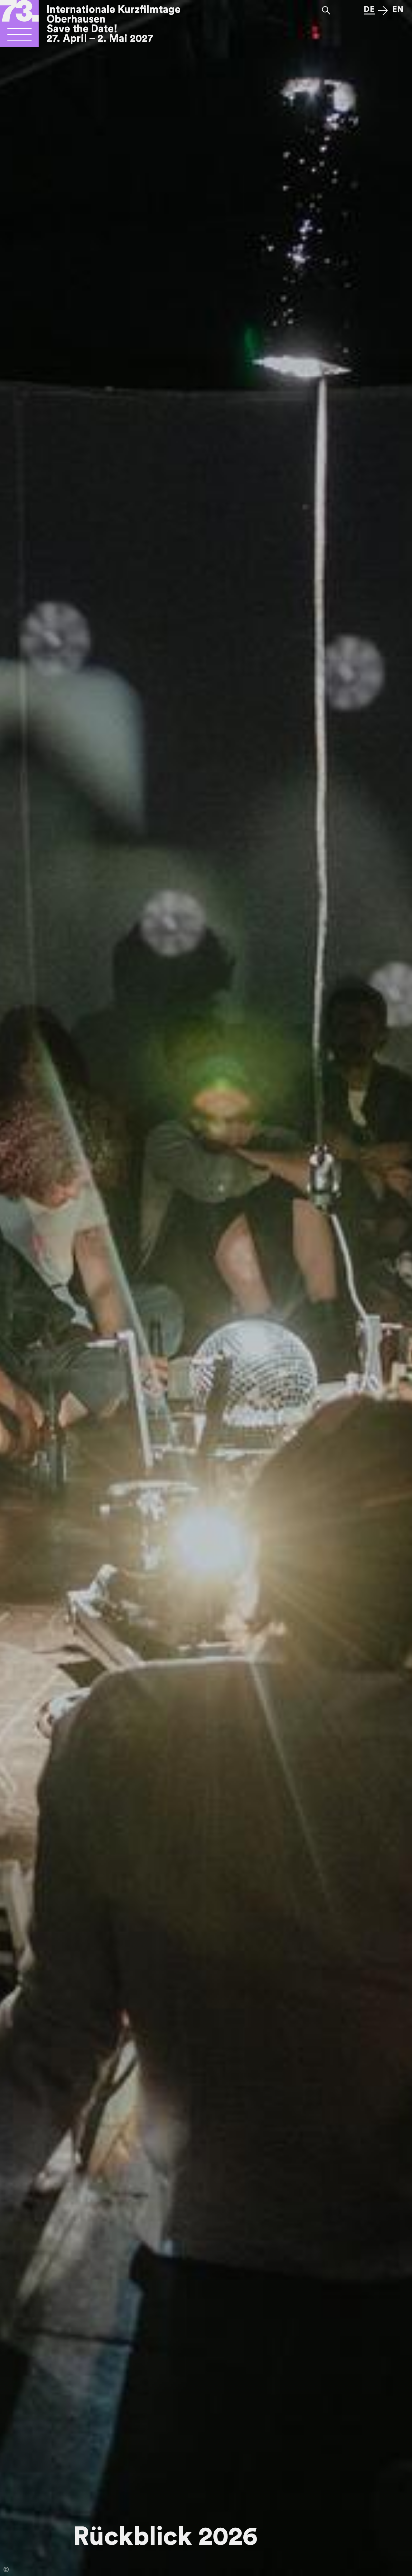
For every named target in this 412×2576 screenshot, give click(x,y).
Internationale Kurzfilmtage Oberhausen (114, 14)
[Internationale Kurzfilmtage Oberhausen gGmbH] (19, 37)
